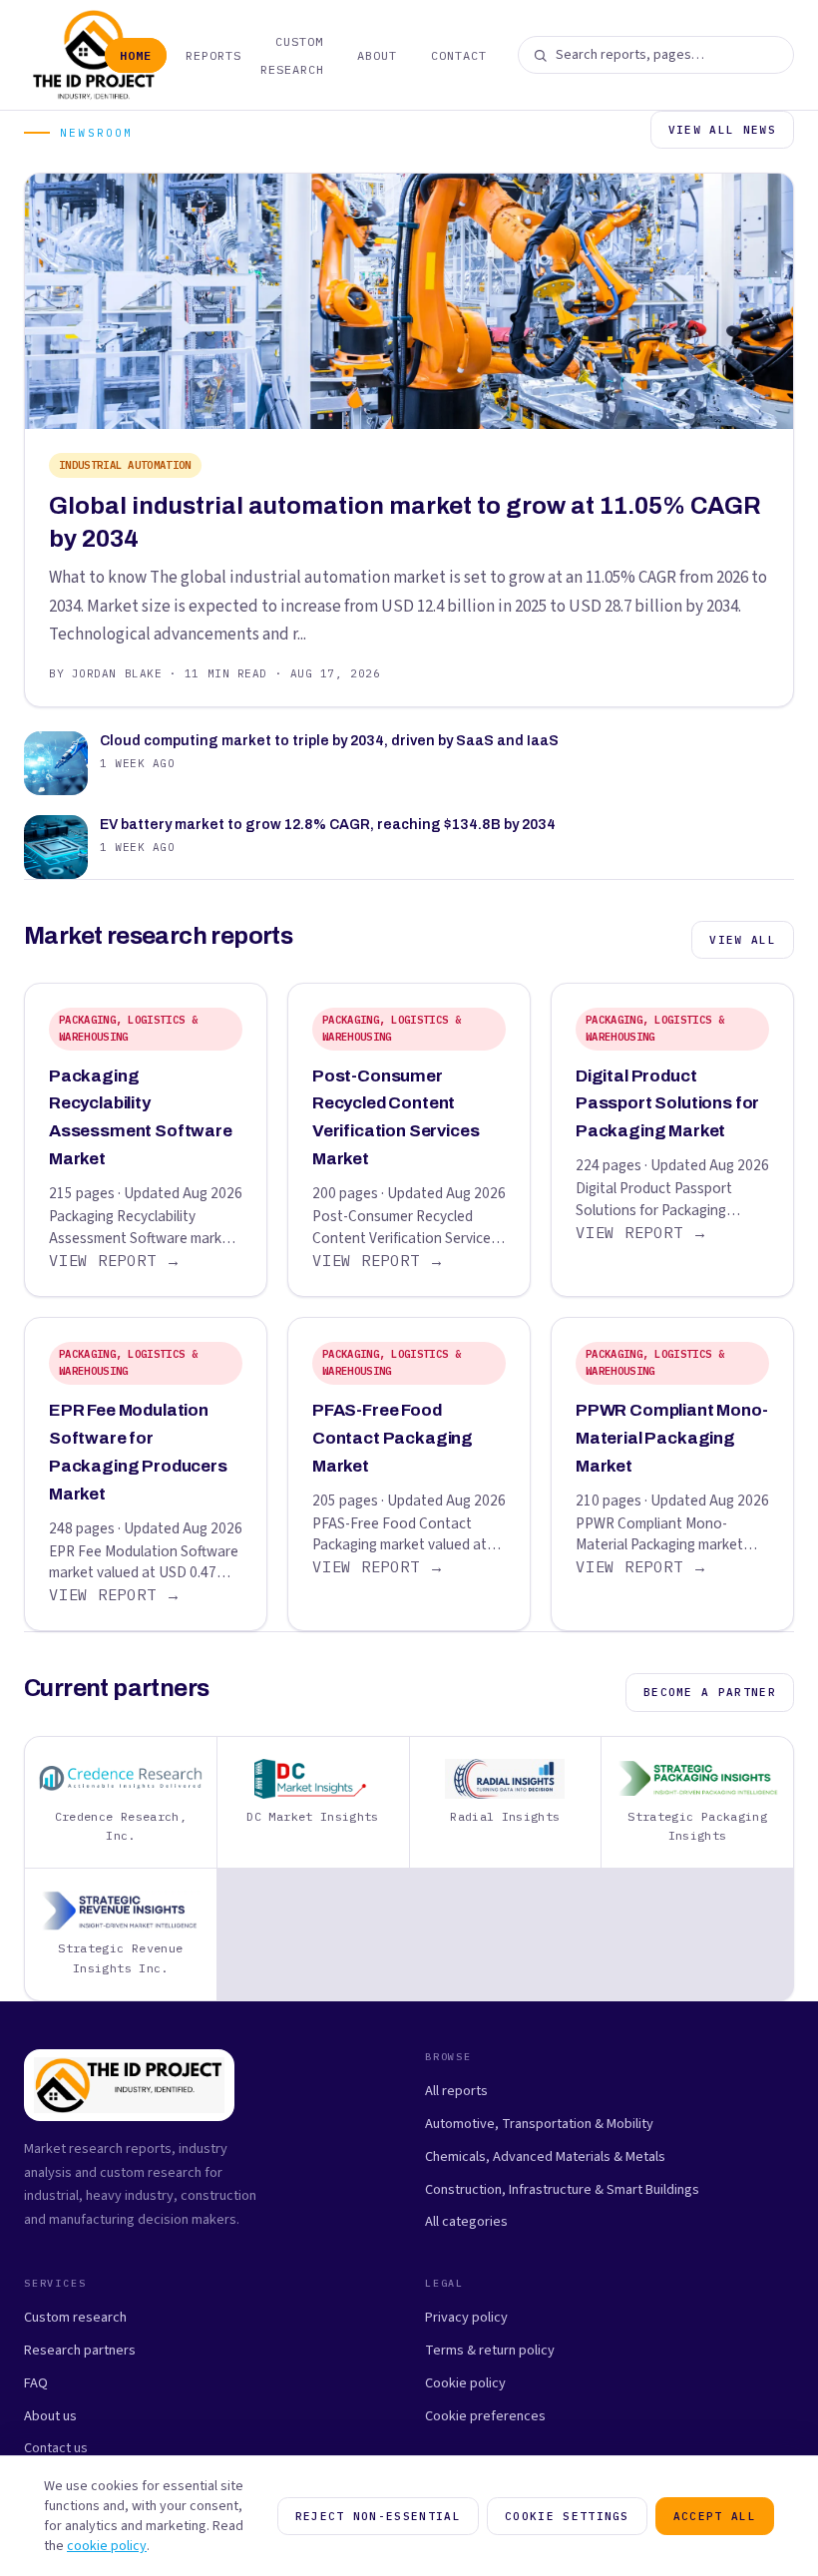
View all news (722, 130)
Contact (459, 55)
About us (50, 2416)
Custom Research (292, 55)
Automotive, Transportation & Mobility (539, 2124)
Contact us (56, 2448)
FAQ (36, 2383)
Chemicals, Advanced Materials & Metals (545, 2156)
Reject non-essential (378, 2516)
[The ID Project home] (56, 55)
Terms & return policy (490, 2350)
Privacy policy (466, 2317)
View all (743, 940)
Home (136, 55)
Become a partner (710, 1692)
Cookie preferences (485, 2416)
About (377, 55)
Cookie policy (465, 2383)
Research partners (80, 2350)
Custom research (75, 2317)
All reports (456, 2091)
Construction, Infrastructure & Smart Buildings (562, 2189)
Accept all (715, 2516)
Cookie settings (567, 2516)
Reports (213, 55)
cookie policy (107, 2546)
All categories (466, 2221)
